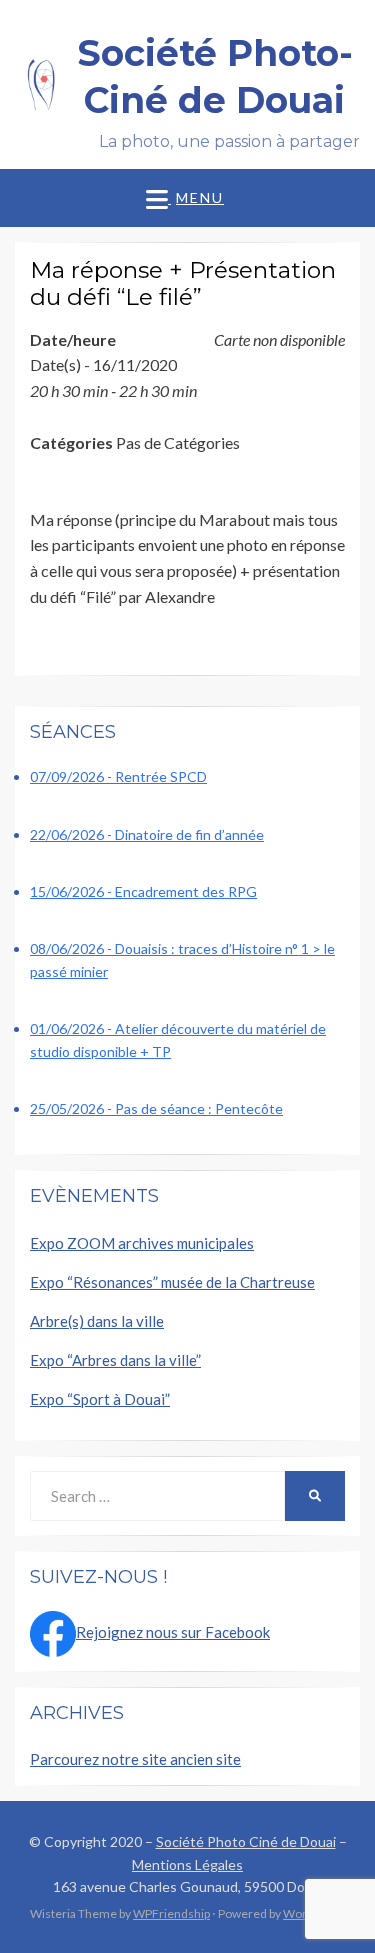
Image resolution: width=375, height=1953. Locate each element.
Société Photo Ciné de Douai (246, 1841)
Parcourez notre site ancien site (135, 1759)
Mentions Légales (187, 1864)
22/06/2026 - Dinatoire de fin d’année (147, 834)
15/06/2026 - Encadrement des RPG (143, 891)
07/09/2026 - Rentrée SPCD (118, 776)
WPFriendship (171, 1913)
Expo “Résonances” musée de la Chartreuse (172, 1282)
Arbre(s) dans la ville (97, 1321)
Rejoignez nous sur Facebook (173, 1632)
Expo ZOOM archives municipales (142, 1243)
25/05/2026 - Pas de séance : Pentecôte (156, 1108)
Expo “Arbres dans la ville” (115, 1360)
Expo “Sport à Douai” (100, 1399)
